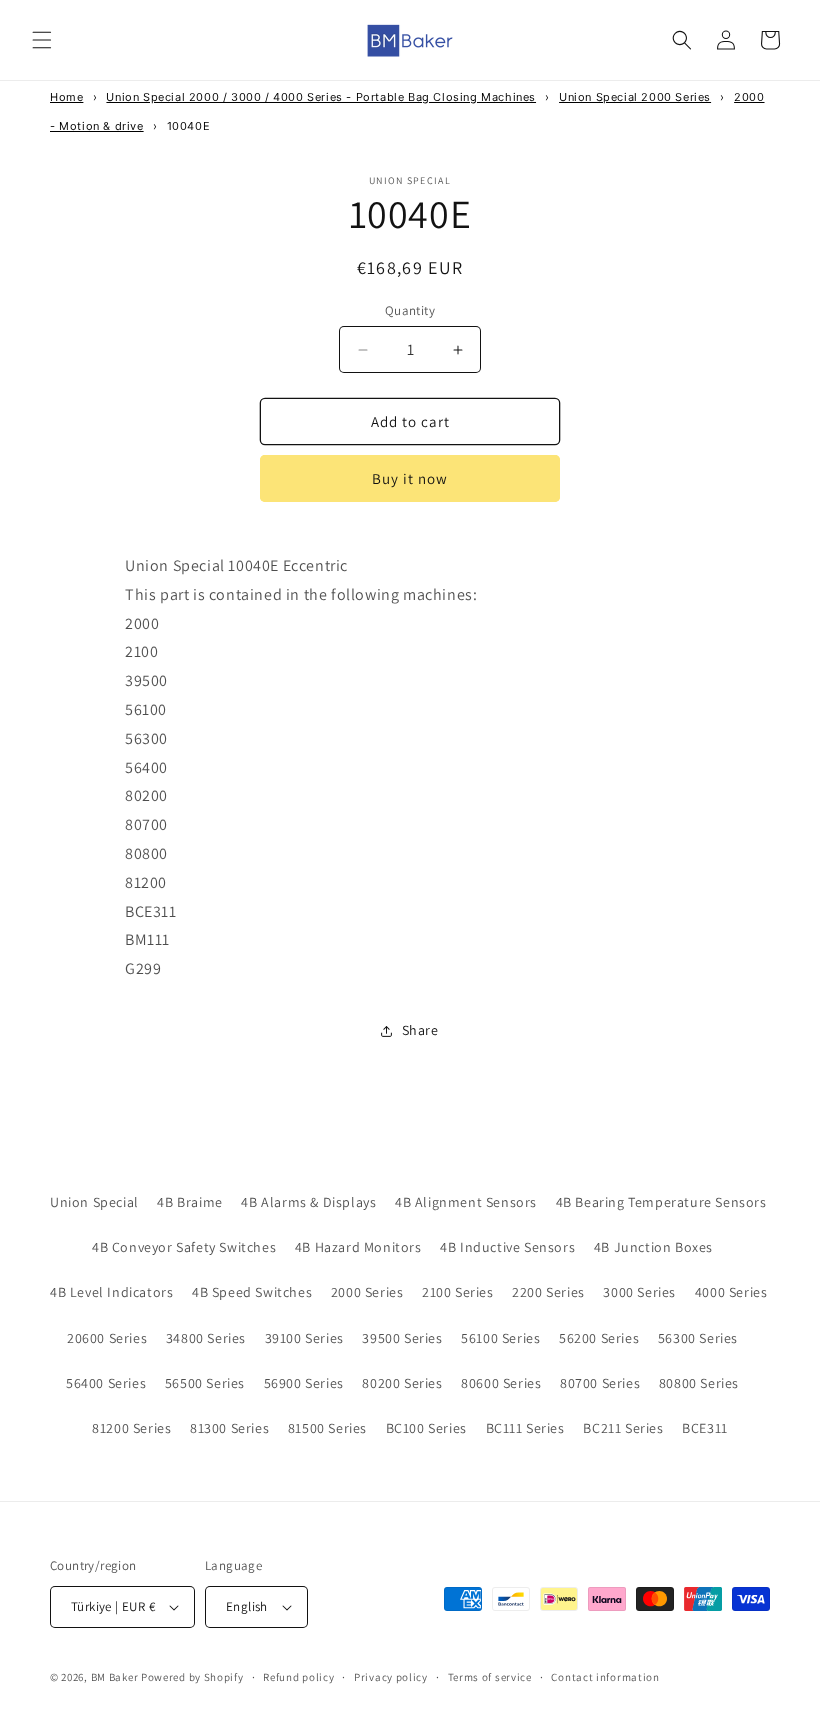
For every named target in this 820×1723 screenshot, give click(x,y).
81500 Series (327, 1428)
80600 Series (501, 1383)
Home (66, 97)
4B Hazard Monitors (358, 1247)
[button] (42, 40)
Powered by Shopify (192, 1677)
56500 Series (205, 1383)
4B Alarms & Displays (308, 1202)
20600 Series (107, 1338)
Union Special (94, 1202)
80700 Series (600, 1383)
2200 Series (548, 1292)
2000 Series (367, 1292)
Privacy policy (391, 1677)
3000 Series (639, 1292)
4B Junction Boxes (653, 1247)
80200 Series (402, 1383)
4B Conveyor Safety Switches (184, 1247)
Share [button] (420, 1030)
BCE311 (705, 1428)
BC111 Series (525, 1428)
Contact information (605, 1677)
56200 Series (599, 1338)
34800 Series (206, 1338)
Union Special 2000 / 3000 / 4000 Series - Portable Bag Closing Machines (321, 97)
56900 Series (304, 1383)
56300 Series (698, 1338)
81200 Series (131, 1428)
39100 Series (304, 1338)
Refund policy (298, 1677)
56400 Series (106, 1383)
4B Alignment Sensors (466, 1202)
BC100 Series (426, 1428)
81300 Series (229, 1428)
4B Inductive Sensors (507, 1247)
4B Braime (189, 1202)
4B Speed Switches (252, 1292)
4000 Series (731, 1292)
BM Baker (115, 1677)
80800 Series (699, 1383)
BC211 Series (623, 1428)
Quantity (410, 310)
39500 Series (402, 1338)
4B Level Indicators (111, 1292)
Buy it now (410, 478)
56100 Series (500, 1338)
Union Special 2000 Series (635, 97)
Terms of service (490, 1677)
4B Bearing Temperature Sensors (661, 1202)
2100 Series (458, 1292)
